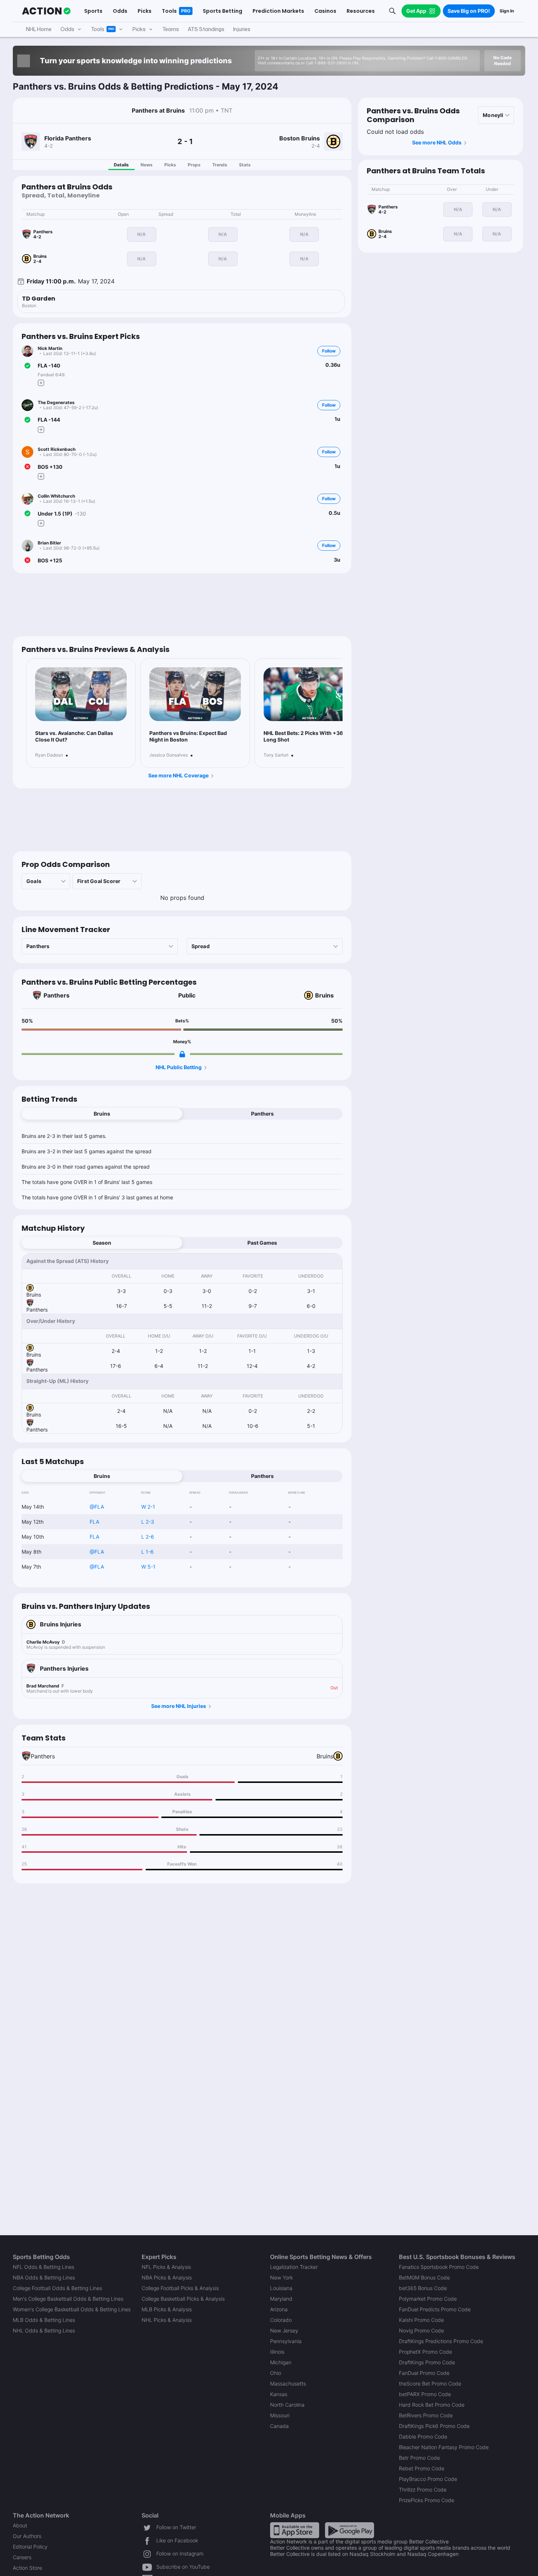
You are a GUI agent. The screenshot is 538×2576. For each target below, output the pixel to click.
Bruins (324, 995)
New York (281, 2277)
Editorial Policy (30, 2547)
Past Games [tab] (262, 1243)
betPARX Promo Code (425, 2394)
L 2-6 (148, 1537)
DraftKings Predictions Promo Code (441, 2341)
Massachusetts (288, 2383)
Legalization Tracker (294, 2267)
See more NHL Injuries (179, 1706)
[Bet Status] (27, 366)
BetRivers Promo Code (426, 2415)
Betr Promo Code (419, 2458)
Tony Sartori (276, 755)
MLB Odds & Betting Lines (44, 2320)
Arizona (279, 2309)
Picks (170, 165)
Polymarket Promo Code (428, 2299)
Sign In (507, 11)
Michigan (281, 2362)
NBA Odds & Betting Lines (44, 2277)
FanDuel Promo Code (424, 2373)
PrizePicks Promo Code (427, 2500)
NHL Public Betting (179, 1067)
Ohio (276, 2373)
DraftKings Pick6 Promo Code (434, 2426)
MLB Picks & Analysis (167, 2309)
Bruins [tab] (102, 1114)
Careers (22, 2557)
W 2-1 (148, 1507)
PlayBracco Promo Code (428, 2479)
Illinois (277, 2352)
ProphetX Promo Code (425, 2352)
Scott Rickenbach (57, 449)
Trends (220, 165)
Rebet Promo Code (422, 2468)
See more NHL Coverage (178, 775)
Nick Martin (50, 348)
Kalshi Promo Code (421, 2320)
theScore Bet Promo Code (430, 2383)
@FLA (97, 1507)
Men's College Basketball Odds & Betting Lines (68, 2299)
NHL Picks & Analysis (167, 2320)
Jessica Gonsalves (169, 755)
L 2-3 (148, 1522)
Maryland (281, 2299)
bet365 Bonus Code (423, 2288)
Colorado (281, 2320)
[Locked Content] (182, 1054)
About (20, 2525)
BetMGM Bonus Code (424, 2277)
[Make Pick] (41, 383)
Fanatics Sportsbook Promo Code (439, 2267)
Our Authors (27, 2536)
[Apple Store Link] (295, 2530)
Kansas (279, 2394)
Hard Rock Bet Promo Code (432, 2405)
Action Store (27, 2568)
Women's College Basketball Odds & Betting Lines (72, 2309)
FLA (94, 1522)
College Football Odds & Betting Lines (57, 2288)
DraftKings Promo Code (427, 2362)
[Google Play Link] (350, 2530)
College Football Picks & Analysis (180, 2288)
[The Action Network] (46, 11)
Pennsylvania (286, 2341)
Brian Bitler (49, 543)
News (147, 165)
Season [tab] (102, 1243)
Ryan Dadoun (49, 755)
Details (121, 165)
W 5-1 (148, 1567)
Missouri (280, 2415)
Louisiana (281, 2288)
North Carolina (287, 2405)
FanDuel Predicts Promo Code (435, 2309)
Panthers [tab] (262, 1114)
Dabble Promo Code (423, 2437)
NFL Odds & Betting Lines (44, 2267)
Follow (329, 351)
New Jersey (284, 2330)
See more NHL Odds (437, 142)
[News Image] (81, 694)
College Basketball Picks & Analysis (183, 2299)
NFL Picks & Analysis (166, 2267)
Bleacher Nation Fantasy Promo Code (444, 2447)
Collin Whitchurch (56, 496)
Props (194, 165)
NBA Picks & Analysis (167, 2277)
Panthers (57, 995)
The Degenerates (56, 402)
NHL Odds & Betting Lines (44, 2330)
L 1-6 (147, 1552)
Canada (279, 2426)
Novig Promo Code (421, 2330)
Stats (245, 165)
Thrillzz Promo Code (423, 2490)
